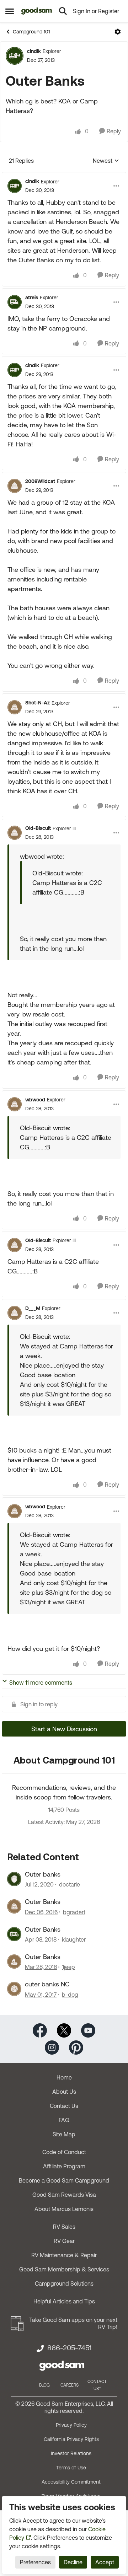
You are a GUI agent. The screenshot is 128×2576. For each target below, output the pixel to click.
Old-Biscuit (38, 828)
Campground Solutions (64, 2283)
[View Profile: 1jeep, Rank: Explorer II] (14, 1961)
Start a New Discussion (64, 1729)
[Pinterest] (76, 2047)
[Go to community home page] (37, 11)
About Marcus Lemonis (64, 2209)
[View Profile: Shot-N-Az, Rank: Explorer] (15, 707)
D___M (33, 1308)
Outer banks (43, 1874)
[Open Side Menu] (10, 11)
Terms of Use (71, 2468)
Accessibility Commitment (71, 2482)
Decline (73, 2562)
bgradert (74, 1912)
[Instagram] (52, 2047)
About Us (64, 2092)
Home (64, 2077)
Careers (70, 2385)
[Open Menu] (118, 32)
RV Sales (64, 2227)
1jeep (69, 1967)
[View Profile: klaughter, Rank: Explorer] (14, 1934)
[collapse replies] (64, 176)
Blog (44, 2385)
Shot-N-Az (38, 703)
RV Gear (64, 2241)
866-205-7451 (69, 2348)
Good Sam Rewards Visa (64, 2195)
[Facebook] (40, 2030)
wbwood (35, 1100)
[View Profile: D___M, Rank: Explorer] (15, 1313)
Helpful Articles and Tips (64, 2301)
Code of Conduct (64, 2152)
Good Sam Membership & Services (64, 2269)
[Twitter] (64, 2030)
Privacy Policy (71, 2425)
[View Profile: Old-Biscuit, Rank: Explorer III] (15, 833)
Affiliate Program (64, 2166)
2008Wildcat (40, 481)
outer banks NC (47, 1984)
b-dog (70, 1995)
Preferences (35, 2562)
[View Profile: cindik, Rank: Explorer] (15, 56)
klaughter (74, 1939)
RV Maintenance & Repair (64, 2255)
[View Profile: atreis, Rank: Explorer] (15, 302)
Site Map (64, 2134)
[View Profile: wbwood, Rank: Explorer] (15, 1104)
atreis (32, 297)
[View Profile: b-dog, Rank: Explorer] (14, 1989)
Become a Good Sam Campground (64, 2180)
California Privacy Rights (71, 2439)
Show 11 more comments (41, 1683)
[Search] (63, 11)
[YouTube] (88, 2030)
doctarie (70, 1884)
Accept (105, 2562)
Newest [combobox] (106, 161)
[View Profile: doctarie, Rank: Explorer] (14, 1879)
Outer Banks (43, 1902)
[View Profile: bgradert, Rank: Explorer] (14, 1906)
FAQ (64, 2120)
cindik (34, 51)
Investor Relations (71, 2453)
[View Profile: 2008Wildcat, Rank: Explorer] (15, 486)
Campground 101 (31, 32)
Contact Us (64, 2106)
